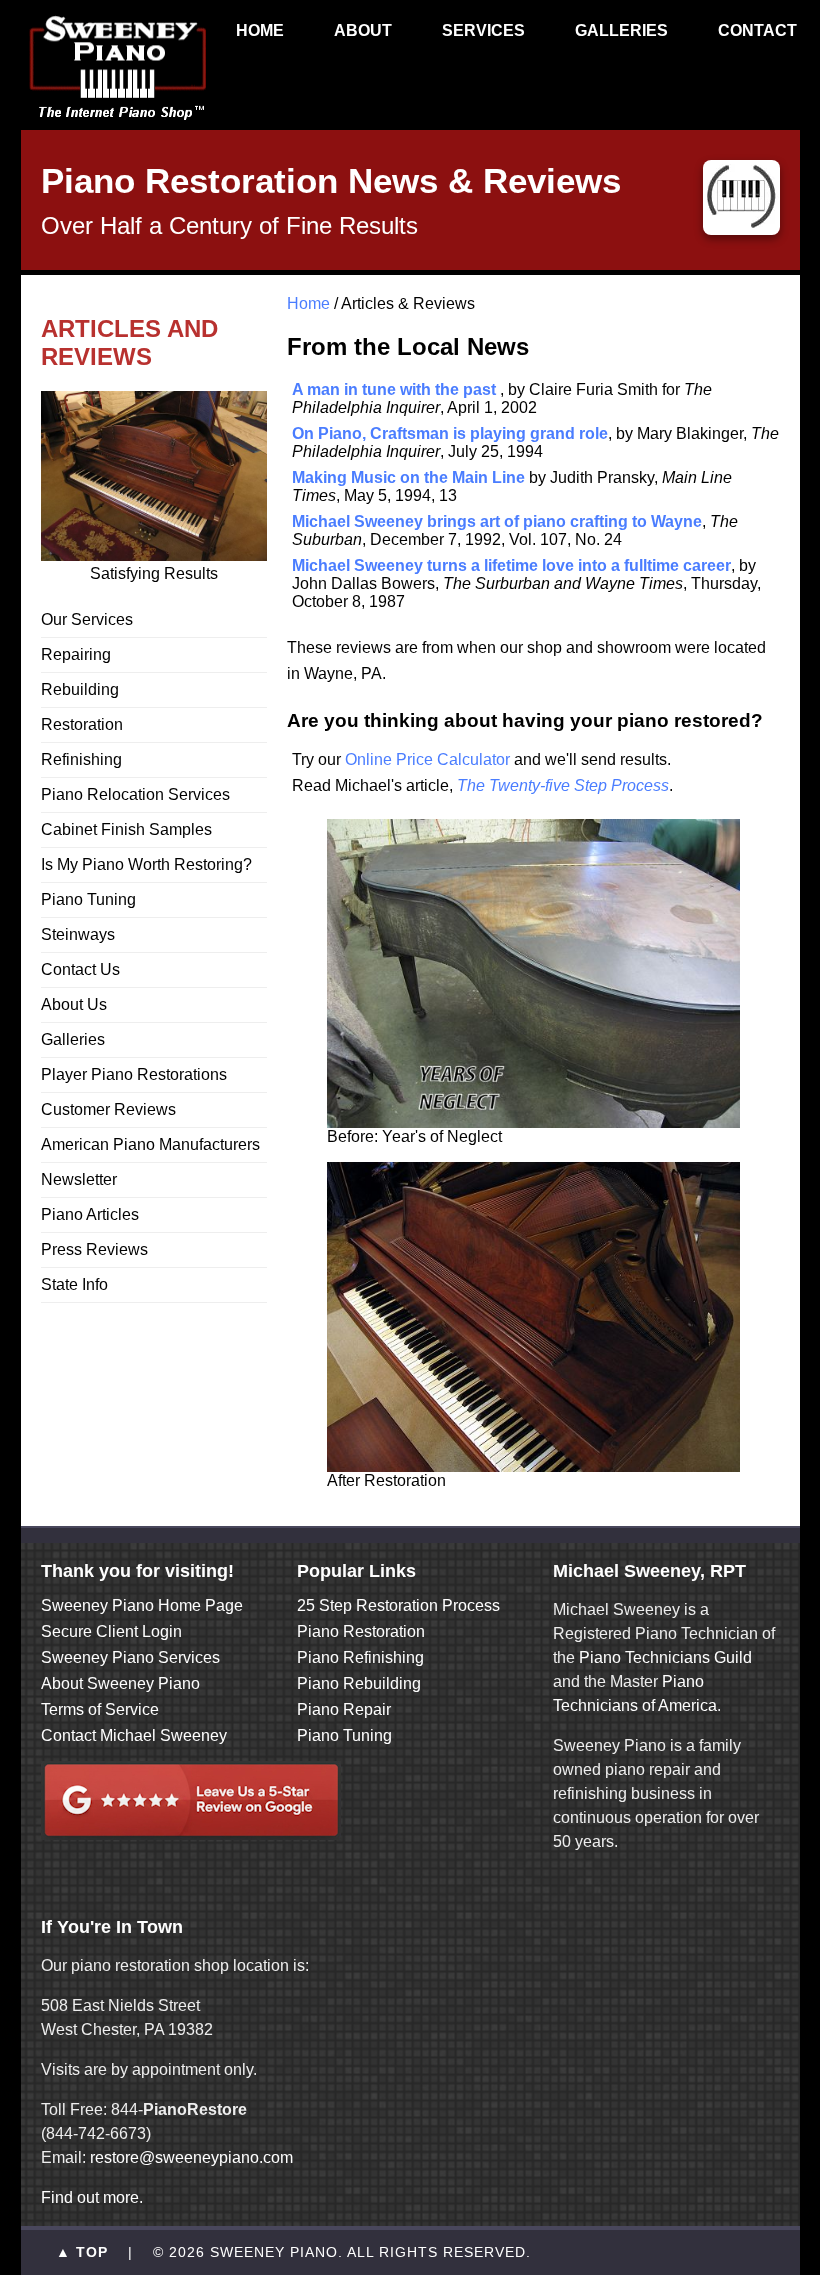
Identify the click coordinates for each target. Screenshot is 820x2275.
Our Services (87, 619)
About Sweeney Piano (120, 1683)
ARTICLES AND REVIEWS (129, 342)
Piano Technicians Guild (663, 1657)
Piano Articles (90, 1214)
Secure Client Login (111, 1631)
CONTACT (757, 30)
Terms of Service (100, 1709)
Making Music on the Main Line (408, 477)
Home (308, 303)
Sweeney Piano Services (130, 1657)
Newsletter (79, 1179)
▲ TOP (82, 2252)
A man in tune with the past (394, 389)
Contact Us (80, 969)
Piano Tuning (88, 899)
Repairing (76, 654)
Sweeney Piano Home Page (142, 1605)
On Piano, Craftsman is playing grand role (450, 433)
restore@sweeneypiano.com (191, 2157)
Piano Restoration (361, 1631)
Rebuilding (80, 689)
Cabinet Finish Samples (126, 829)
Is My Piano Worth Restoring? (146, 864)
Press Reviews (94, 1249)
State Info (74, 1284)
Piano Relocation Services (135, 794)
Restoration (82, 724)
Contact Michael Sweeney (134, 1735)
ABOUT (363, 30)
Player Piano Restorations (134, 1074)
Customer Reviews (108, 1109)
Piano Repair (344, 1709)
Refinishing (81, 759)
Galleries (73, 1039)
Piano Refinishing (360, 1657)
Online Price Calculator (427, 759)
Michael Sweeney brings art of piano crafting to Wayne (497, 521)
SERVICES (483, 30)
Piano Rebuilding (359, 1683)
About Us (74, 1004)
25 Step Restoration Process (398, 1605)
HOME (260, 30)
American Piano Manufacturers (150, 1144)
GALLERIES (621, 30)
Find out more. (92, 2197)
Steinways (78, 934)
